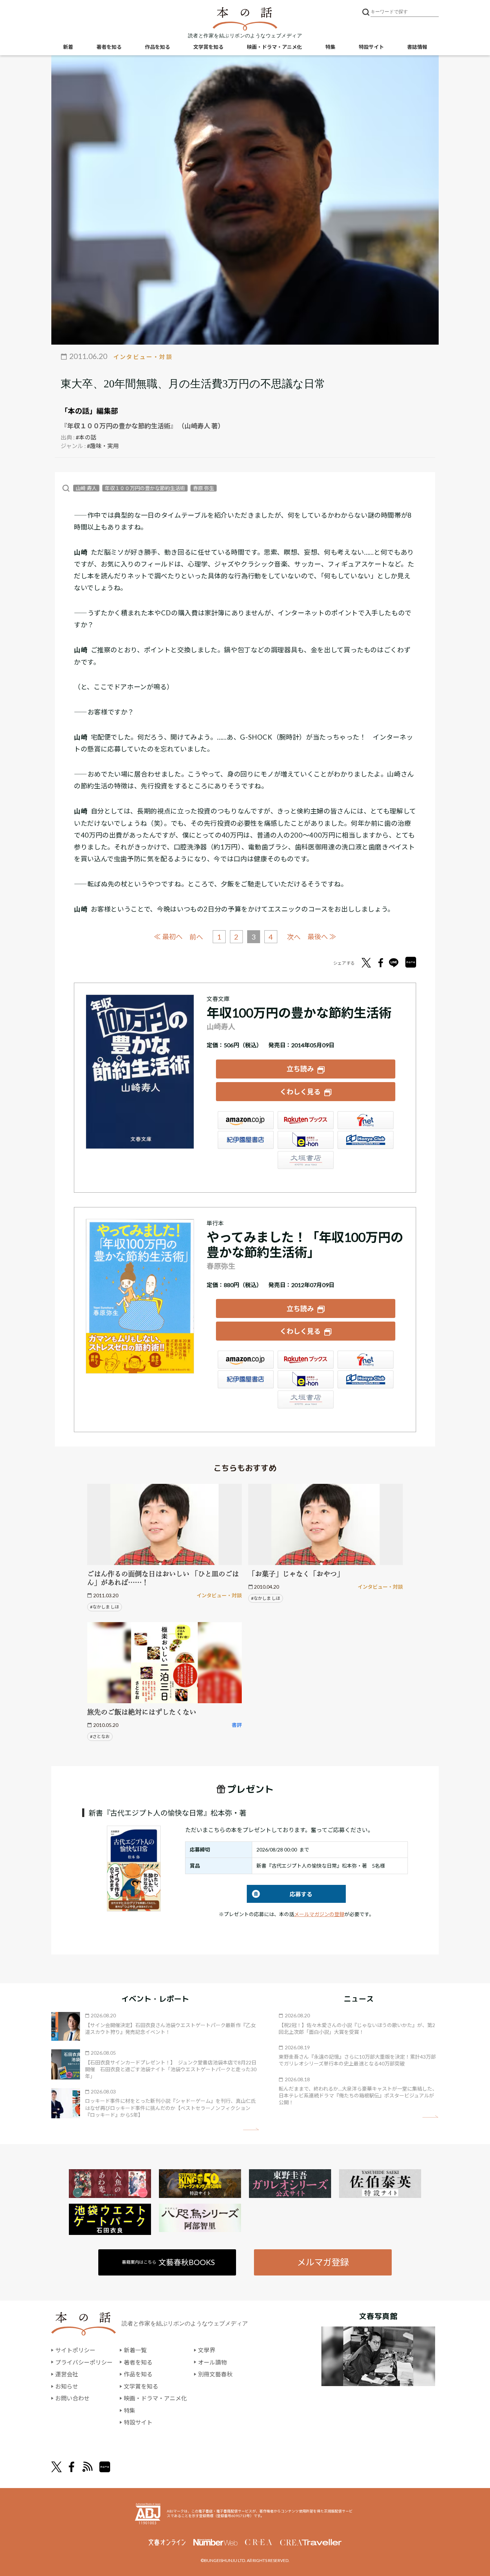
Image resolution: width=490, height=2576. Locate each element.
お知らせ (67, 2386)
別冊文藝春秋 (215, 2374)
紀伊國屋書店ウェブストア (246, 1140)
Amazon (246, 1120)
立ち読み (300, 1069)
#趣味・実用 (103, 446)
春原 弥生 (204, 488)
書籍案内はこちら (168, 2262)
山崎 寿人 (86, 488)
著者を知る (109, 47)
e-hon (306, 1140)
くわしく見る (300, 1092)
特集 (330, 47)
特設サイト (371, 47)
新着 (68, 47)
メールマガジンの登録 (319, 1914)
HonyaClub (366, 1140)
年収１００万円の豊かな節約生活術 (145, 488)
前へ (196, 937)
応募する (280, 1894)
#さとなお (100, 1736)
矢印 (251, 2129)
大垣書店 (306, 1160)
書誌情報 (417, 47)
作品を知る (157, 47)
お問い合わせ (72, 2398)
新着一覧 (135, 2350)
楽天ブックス (306, 1120)
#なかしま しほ (105, 1607)
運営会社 (67, 2374)
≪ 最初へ (168, 937)
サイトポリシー (75, 2350)
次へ (294, 937)
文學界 (207, 2350)
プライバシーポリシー (84, 2362)
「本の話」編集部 (89, 411)
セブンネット (366, 1120)
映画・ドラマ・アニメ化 (274, 47)
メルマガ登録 (323, 2262)
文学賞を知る (208, 47)
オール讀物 (212, 2362)
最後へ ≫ (322, 937)
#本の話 (86, 437)
